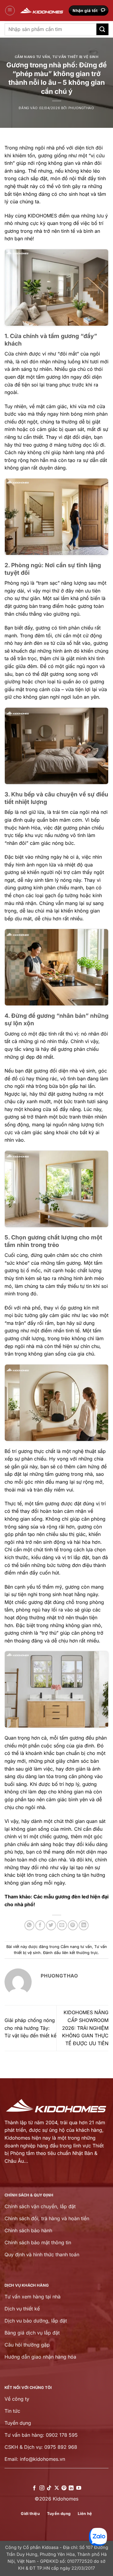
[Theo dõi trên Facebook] (34, 2488)
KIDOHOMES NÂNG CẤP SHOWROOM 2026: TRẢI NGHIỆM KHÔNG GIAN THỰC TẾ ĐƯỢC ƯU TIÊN (85, 2028)
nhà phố (56, 148)
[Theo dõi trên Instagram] (42, 2488)
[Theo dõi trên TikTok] (49, 2488)
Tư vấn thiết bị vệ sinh (75, 57)
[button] (10, 11)
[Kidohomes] (42, 11)
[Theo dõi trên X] (56, 2488)
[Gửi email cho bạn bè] (62, 1925)
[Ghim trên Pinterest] (73, 1925)
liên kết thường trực (80, 1953)
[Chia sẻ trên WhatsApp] (29, 1925)
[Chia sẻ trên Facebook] (40, 1925)
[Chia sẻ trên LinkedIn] (84, 1925)
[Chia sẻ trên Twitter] (51, 1925)
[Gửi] (102, 29)
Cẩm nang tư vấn (32, 57)
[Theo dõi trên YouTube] (79, 2488)
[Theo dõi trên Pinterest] (64, 2488)
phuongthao (81, 108)
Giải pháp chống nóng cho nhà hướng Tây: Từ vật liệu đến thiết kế (30, 2028)
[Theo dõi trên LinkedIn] (71, 2488)
